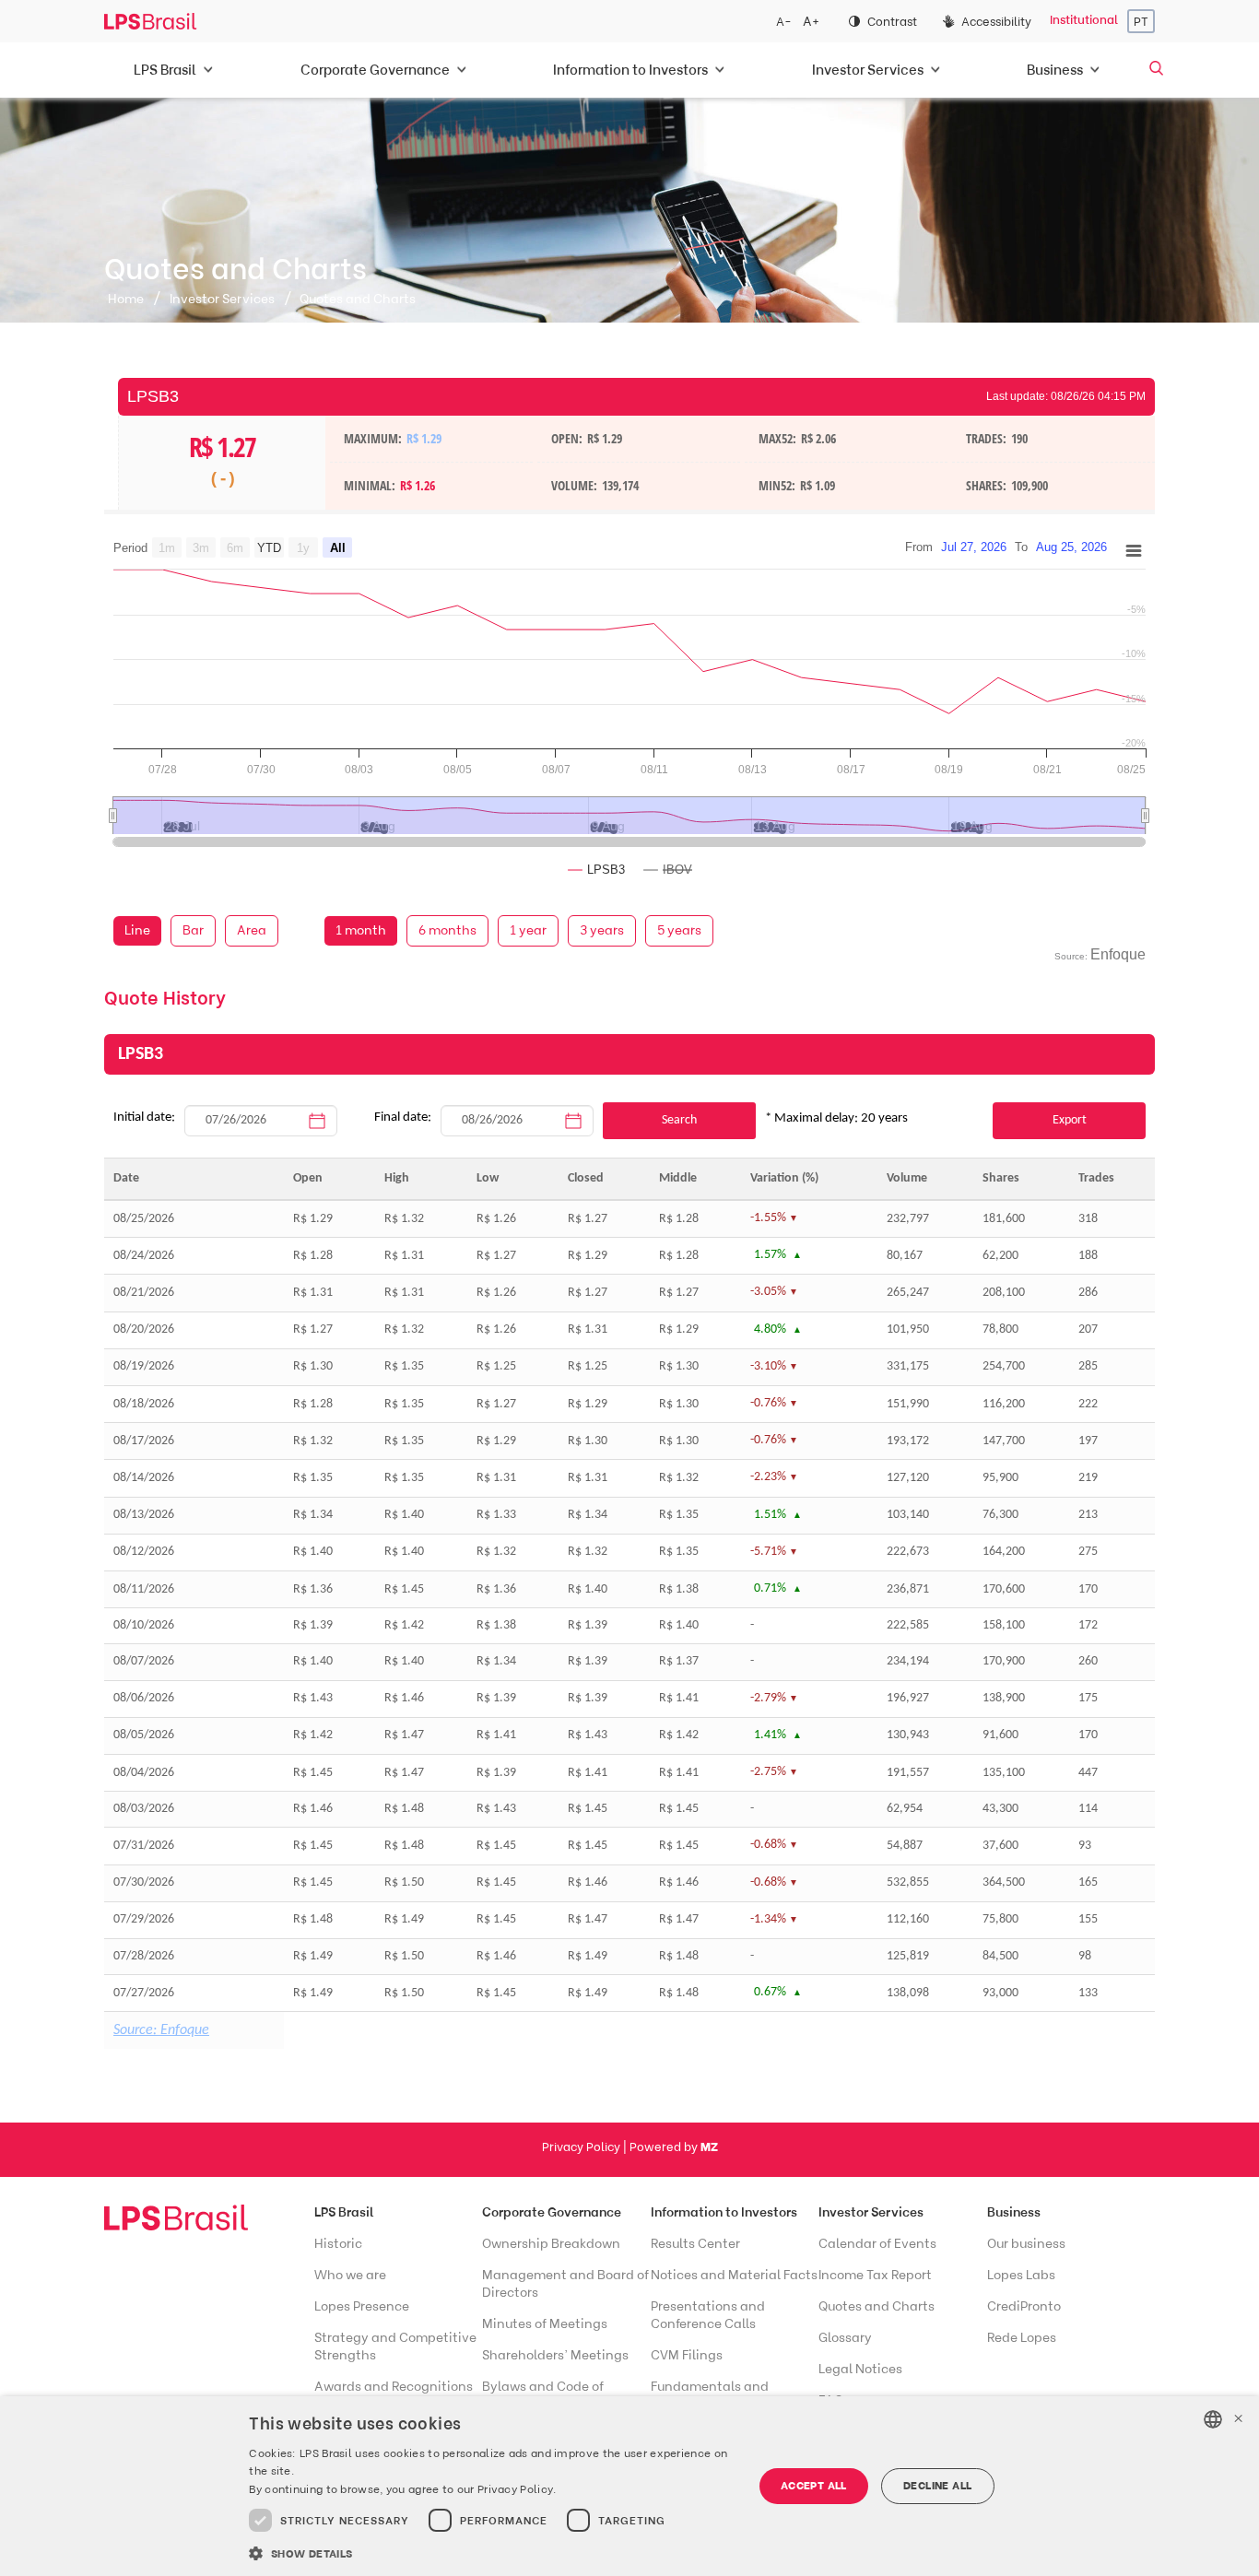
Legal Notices (860, 2369)
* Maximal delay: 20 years (836, 1118)
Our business (1026, 2244)
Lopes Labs (1021, 2275)
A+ (811, 22)
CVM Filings (687, 2355)
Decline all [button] (937, 2485)
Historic (338, 2244)
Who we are (350, 2275)
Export (1070, 1120)
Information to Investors (724, 2212)
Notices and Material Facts (734, 2275)
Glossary (845, 2338)
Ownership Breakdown (551, 2244)
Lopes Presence (362, 2306)
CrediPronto (1024, 2306)
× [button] (1238, 2419)
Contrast (892, 22)
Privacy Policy (582, 2147)
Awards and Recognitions (394, 2387)
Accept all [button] (814, 2485)
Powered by (674, 2147)
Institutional (1084, 20)
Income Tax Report (875, 2275)
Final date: (403, 1117)
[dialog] (629, 2486)
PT (1141, 22)
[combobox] (1213, 2419)
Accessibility (996, 22)
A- (784, 22)
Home (126, 299)
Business (1014, 2212)
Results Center (695, 2244)
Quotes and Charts (877, 2306)
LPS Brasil (344, 2212)
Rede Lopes (1022, 2338)
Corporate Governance (552, 2212)
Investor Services (222, 299)
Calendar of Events (877, 2244)
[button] (493, 2552)
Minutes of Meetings (545, 2324)
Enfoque (1118, 954)
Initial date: (144, 1117)
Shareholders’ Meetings (555, 2355)
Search (679, 1120)
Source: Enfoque (161, 2030)
